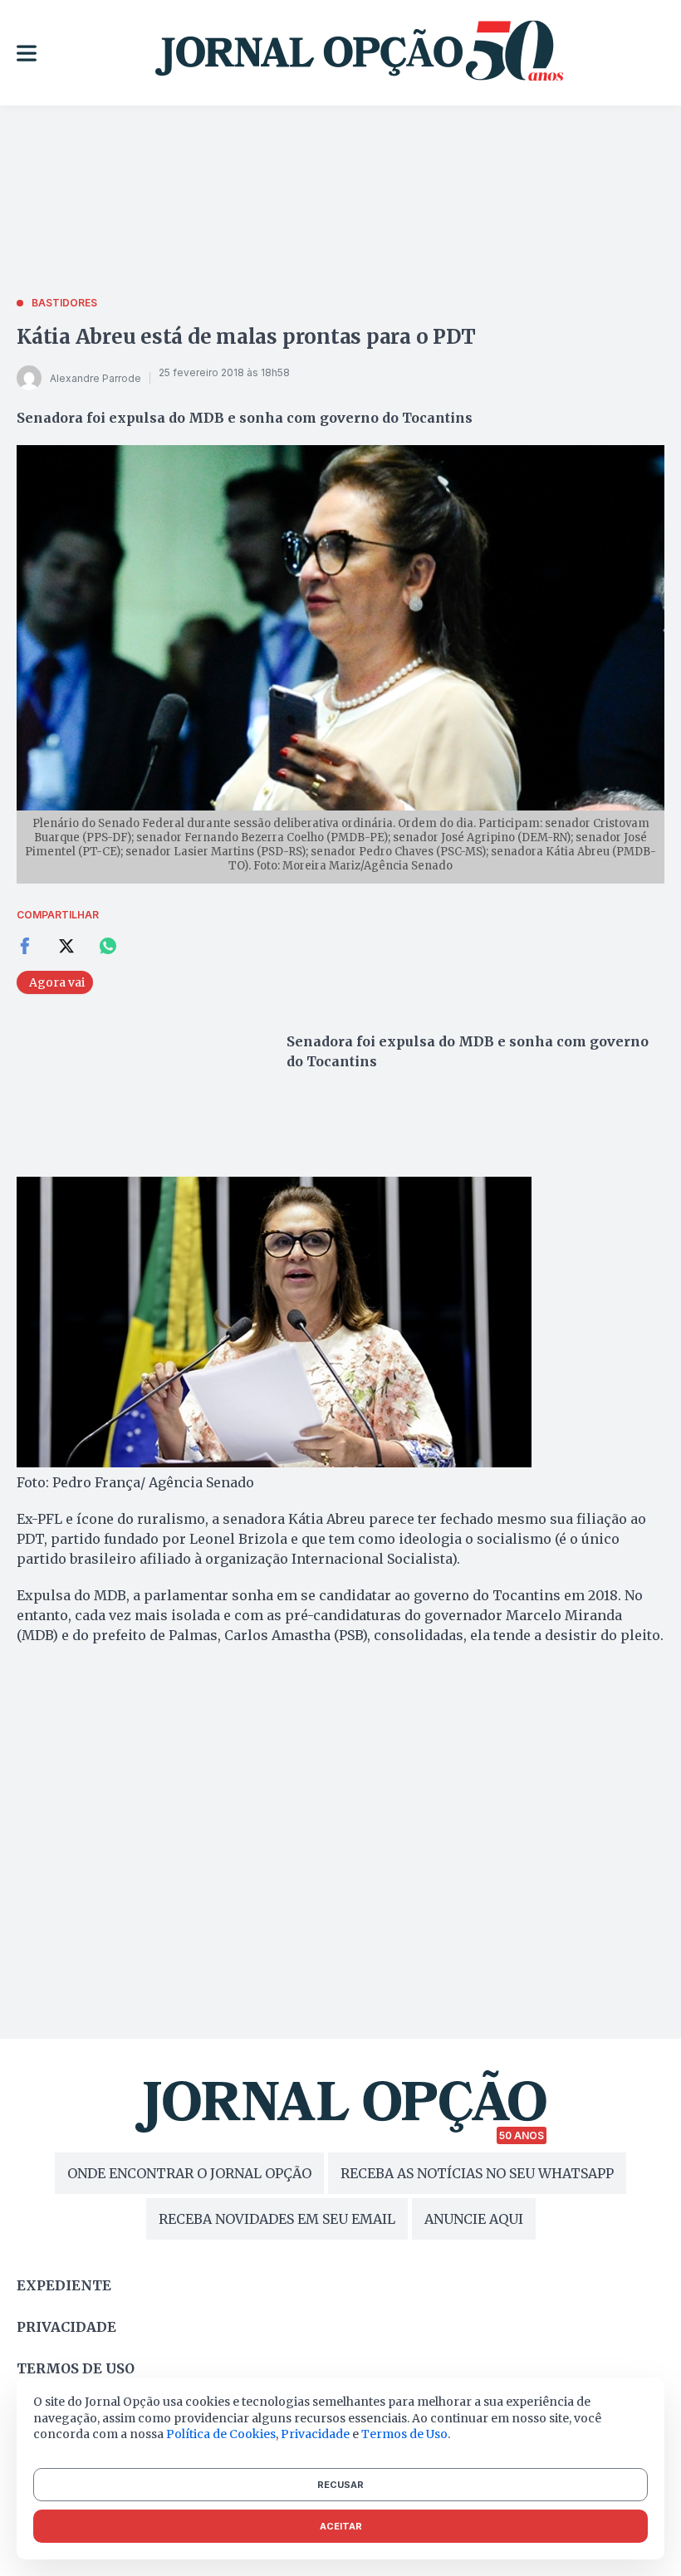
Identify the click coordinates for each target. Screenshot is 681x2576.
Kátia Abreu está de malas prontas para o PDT (246, 337)
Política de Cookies (221, 2434)
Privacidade (66, 2327)
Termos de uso (76, 2368)
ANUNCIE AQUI (474, 2219)
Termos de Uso (404, 2434)
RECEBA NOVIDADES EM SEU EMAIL (277, 2219)
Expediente (64, 2285)
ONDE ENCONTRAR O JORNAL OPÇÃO (189, 2173)
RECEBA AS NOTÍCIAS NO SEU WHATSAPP (477, 2173)
